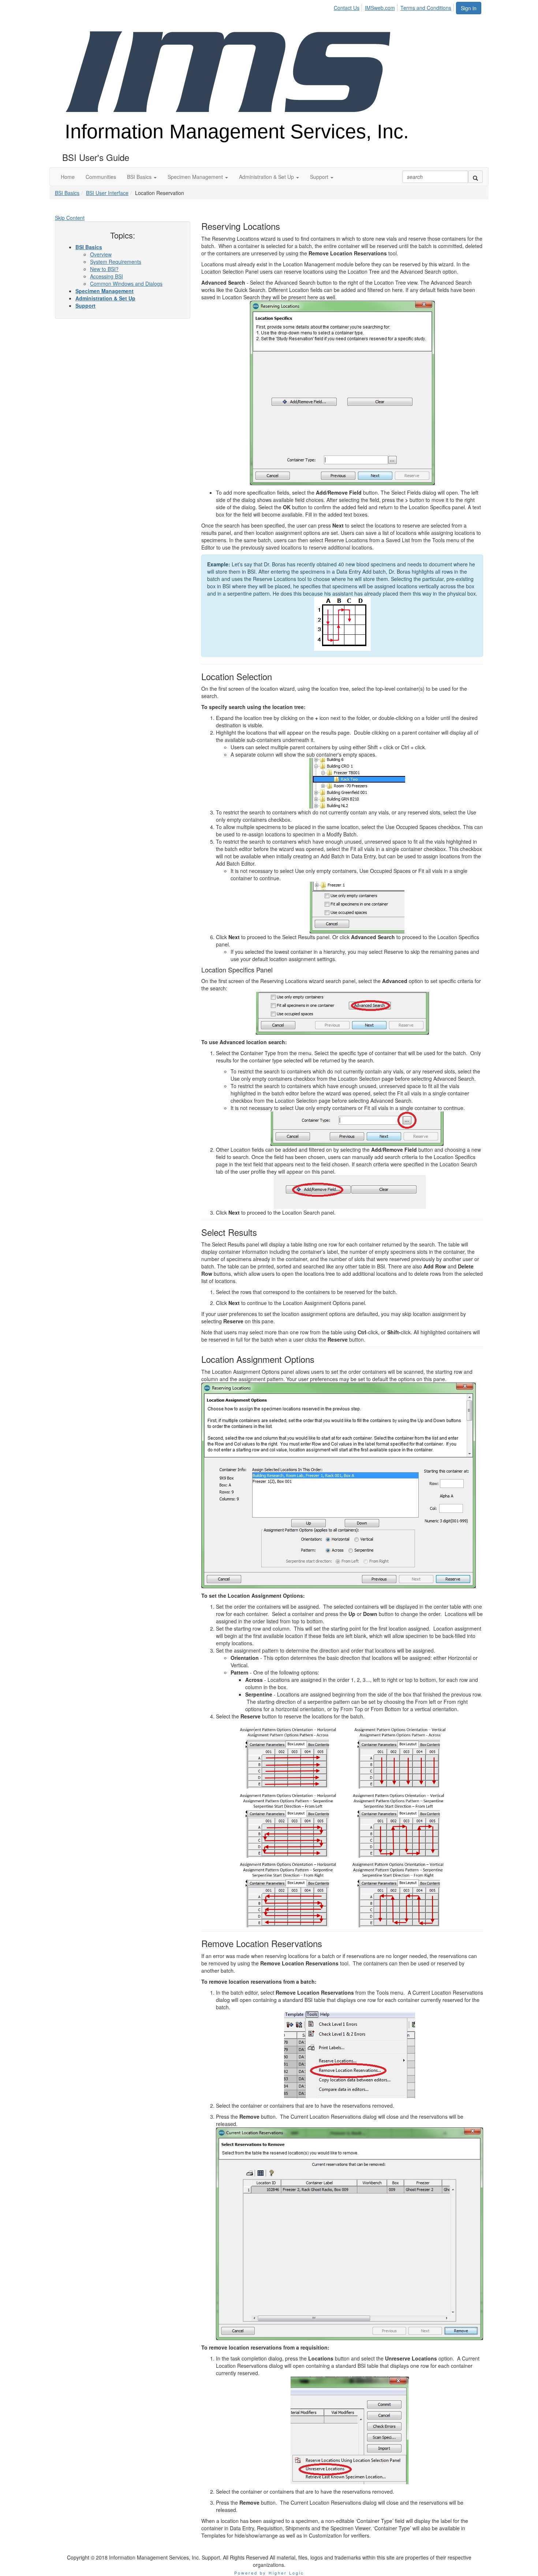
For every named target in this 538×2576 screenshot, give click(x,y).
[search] (475, 177)
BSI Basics (67, 193)
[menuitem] (349, 7)
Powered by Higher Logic (269, 2573)
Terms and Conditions (426, 8)
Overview (101, 254)
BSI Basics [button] (89, 247)
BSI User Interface (107, 193)
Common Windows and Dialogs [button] (126, 284)
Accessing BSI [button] (107, 276)
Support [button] (85, 305)
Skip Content (70, 218)
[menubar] (395, 7)
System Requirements (116, 262)
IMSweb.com (380, 8)
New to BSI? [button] (104, 269)
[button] (142, 177)
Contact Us (347, 8)
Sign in (469, 8)
